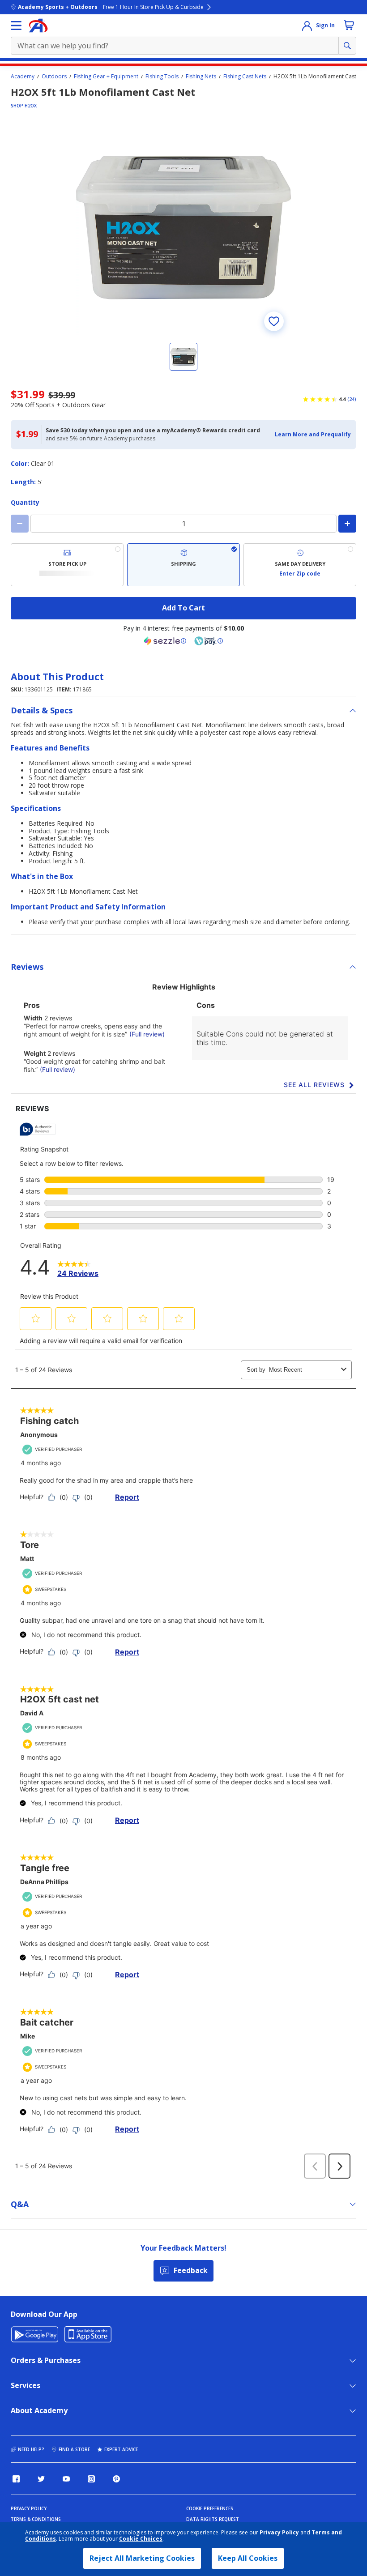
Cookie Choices (141, 2539)
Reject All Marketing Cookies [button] (142, 2558)
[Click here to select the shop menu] (16, 26)
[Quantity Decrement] (20, 524)
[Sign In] (307, 26)
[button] (313, 435)
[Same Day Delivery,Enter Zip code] (300, 565)
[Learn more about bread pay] (209, 641)
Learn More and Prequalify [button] (313, 434)
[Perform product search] (347, 46)
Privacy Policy (279, 2532)
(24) (352, 399)
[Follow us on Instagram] (91, 2479)
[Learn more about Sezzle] (165, 641)
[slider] (183, 227)
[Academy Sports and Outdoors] (38, 26)
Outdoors (54, 77)
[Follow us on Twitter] (41, 2479)
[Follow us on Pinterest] (116, 2479)
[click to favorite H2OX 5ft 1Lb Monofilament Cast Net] (274, 321)
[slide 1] (183, 357)
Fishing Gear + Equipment (106, 77)
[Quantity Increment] (347, 524)
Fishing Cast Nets (245, 77)
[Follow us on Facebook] (16, 2479)
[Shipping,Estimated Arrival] (183, 565)
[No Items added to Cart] (349, 25)
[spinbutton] (183, 524)
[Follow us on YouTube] (66, 2479)
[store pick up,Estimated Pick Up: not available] (67, 565)
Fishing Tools (162, 77)
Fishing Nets (201, 77)
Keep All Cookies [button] (248, 2558)
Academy (23, 77)
